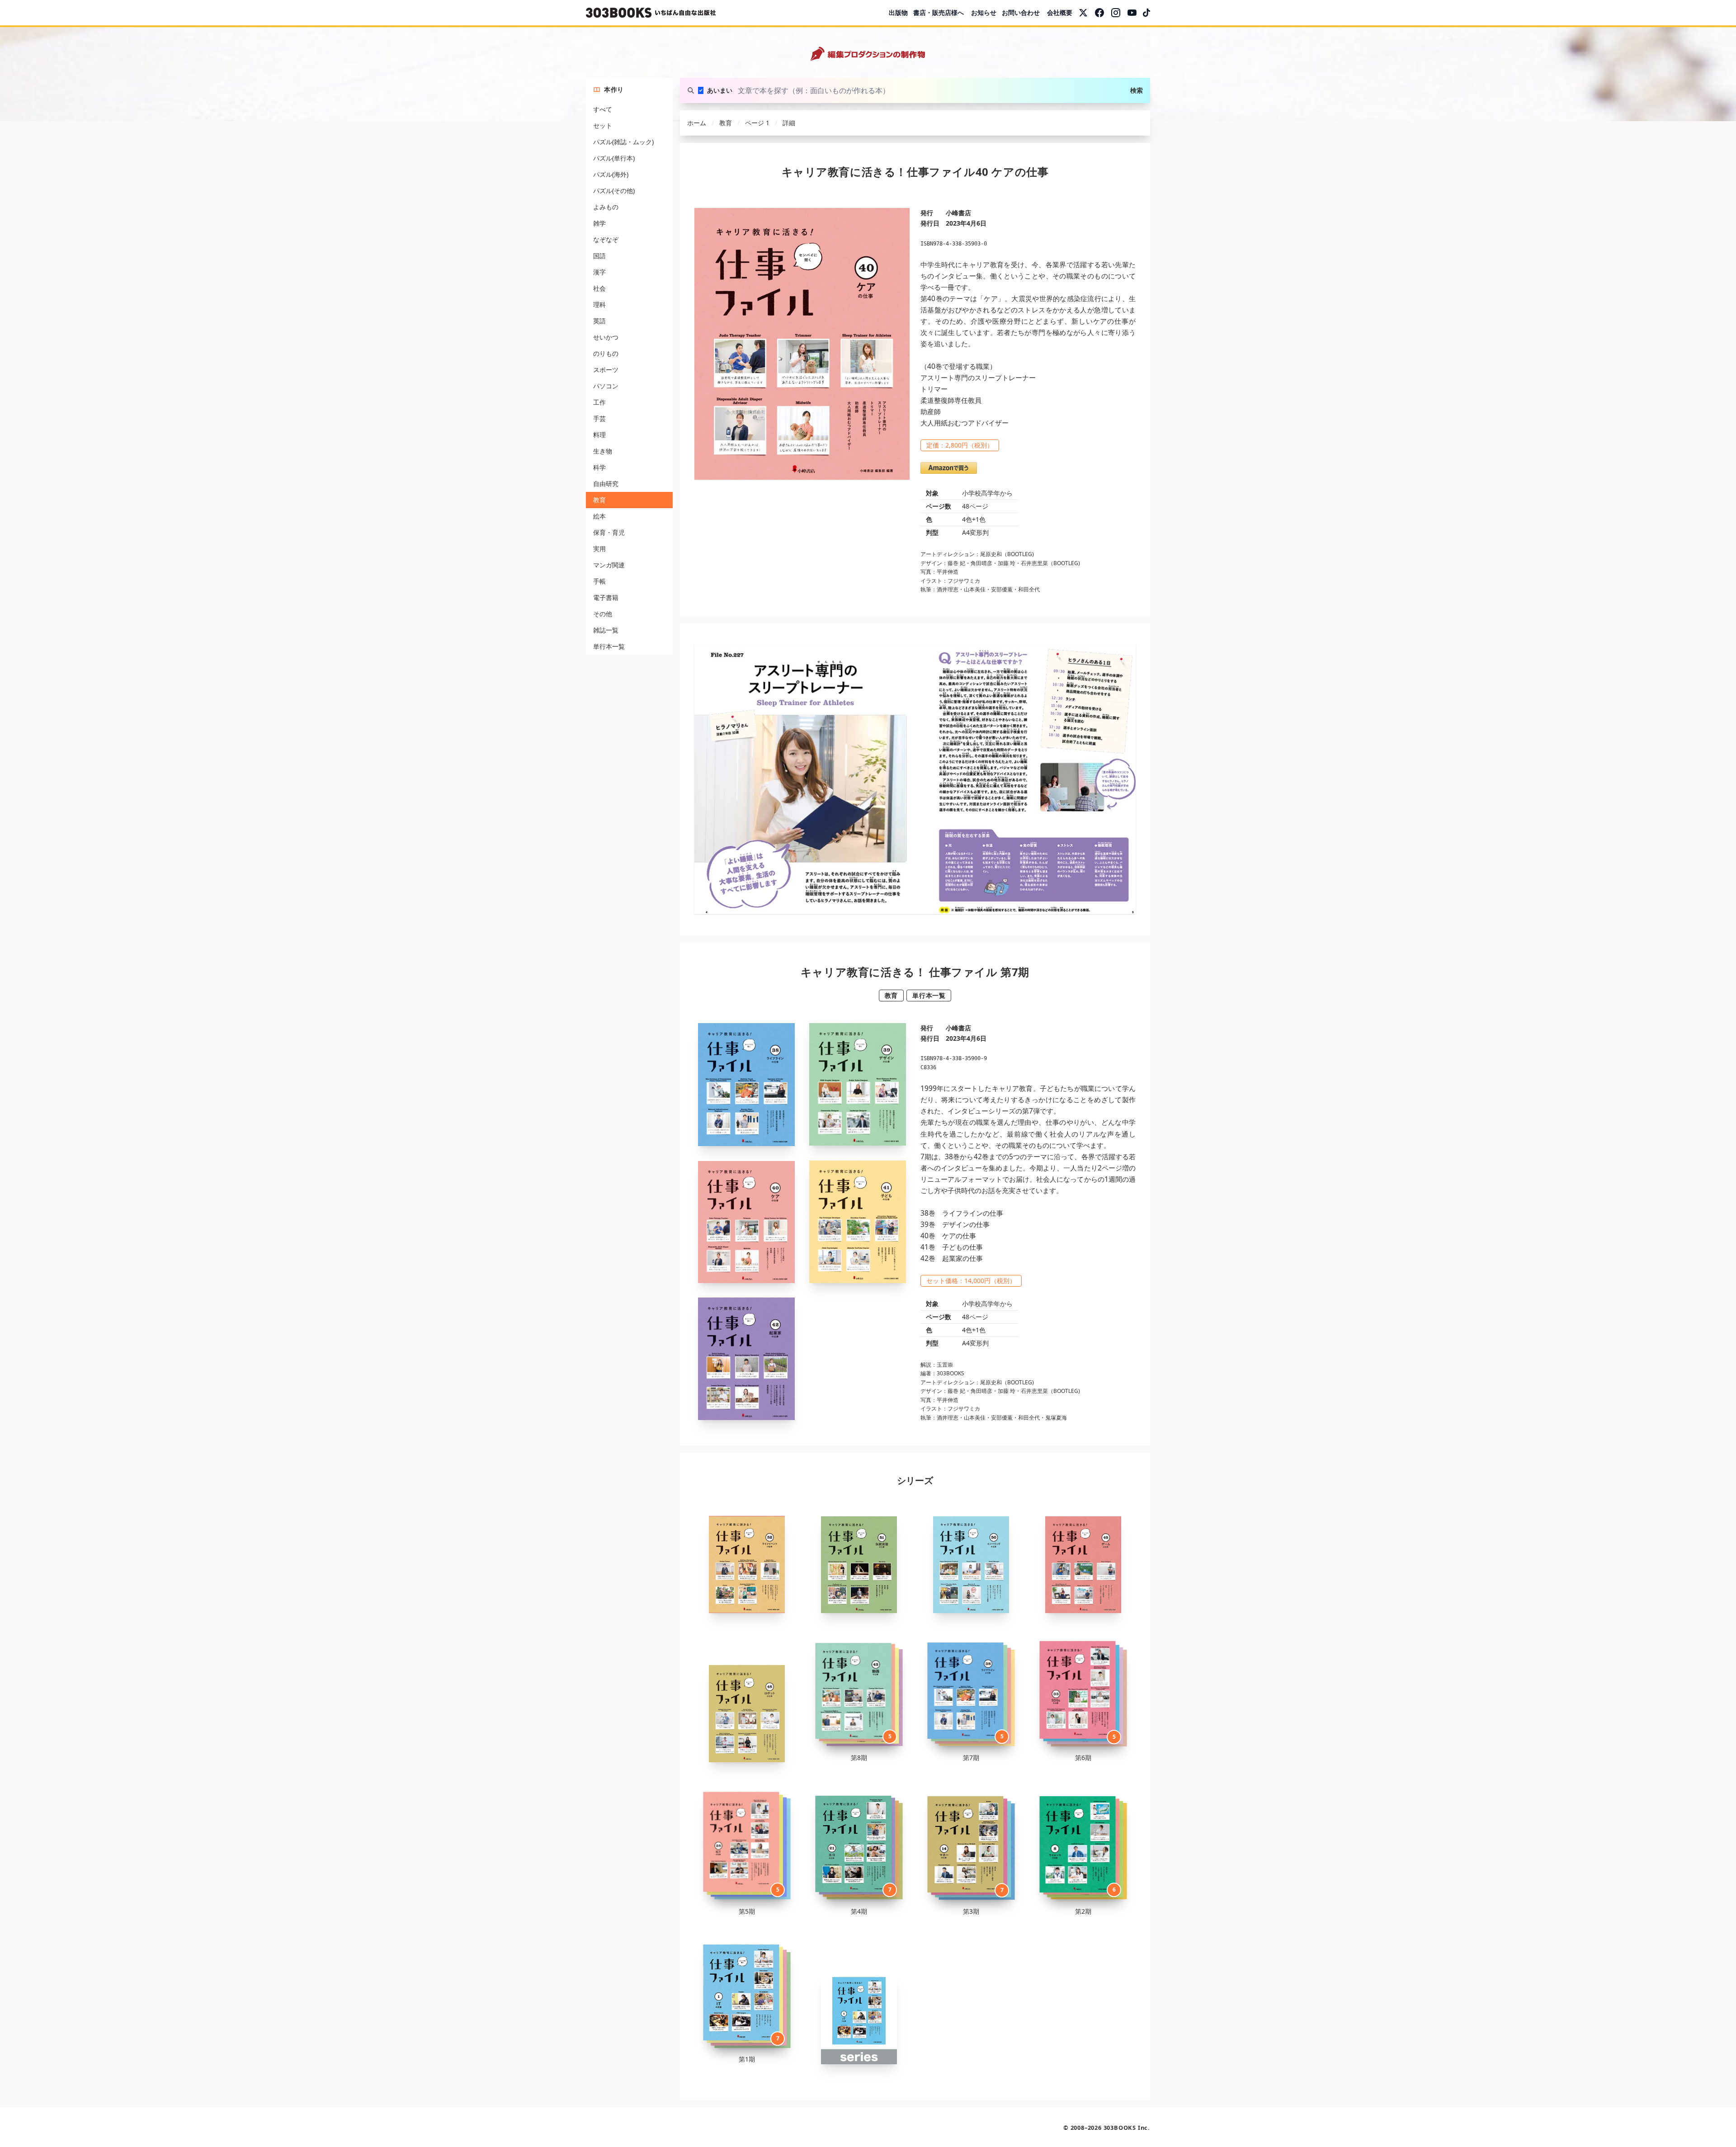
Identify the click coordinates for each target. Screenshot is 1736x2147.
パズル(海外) (611, 174)
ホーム (697, 123)
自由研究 (606, 484)
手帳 (599, 581)
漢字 (599, 272)
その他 (603, 614)
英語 (599, 321)
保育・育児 (609, 532)
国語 (599, 256)
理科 (599, 304)
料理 (599, 435)
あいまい (720, 90)
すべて (603, 109)
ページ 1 (757, 123)
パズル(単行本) (614, 158)
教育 (599, 500)
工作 (599, 402)
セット (603, 125)
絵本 (599, 516)
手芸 (599, 418)
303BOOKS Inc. (1127, 2128)
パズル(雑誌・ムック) (623, 142)
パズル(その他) (614, 191)
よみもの (606, 207)
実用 (599, 549)
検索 (1137, 90)
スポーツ (606, 370)
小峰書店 (958, 213)
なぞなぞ (606, 239)
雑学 (599, 223)
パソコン (606, 386)
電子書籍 (606, 597)
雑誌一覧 (606, 630)
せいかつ (606, 337)
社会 (599, 288)
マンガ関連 (609, 565)
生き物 (603, 451)
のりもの (606, 353)
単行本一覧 (609, 646)
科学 (599, 467)
